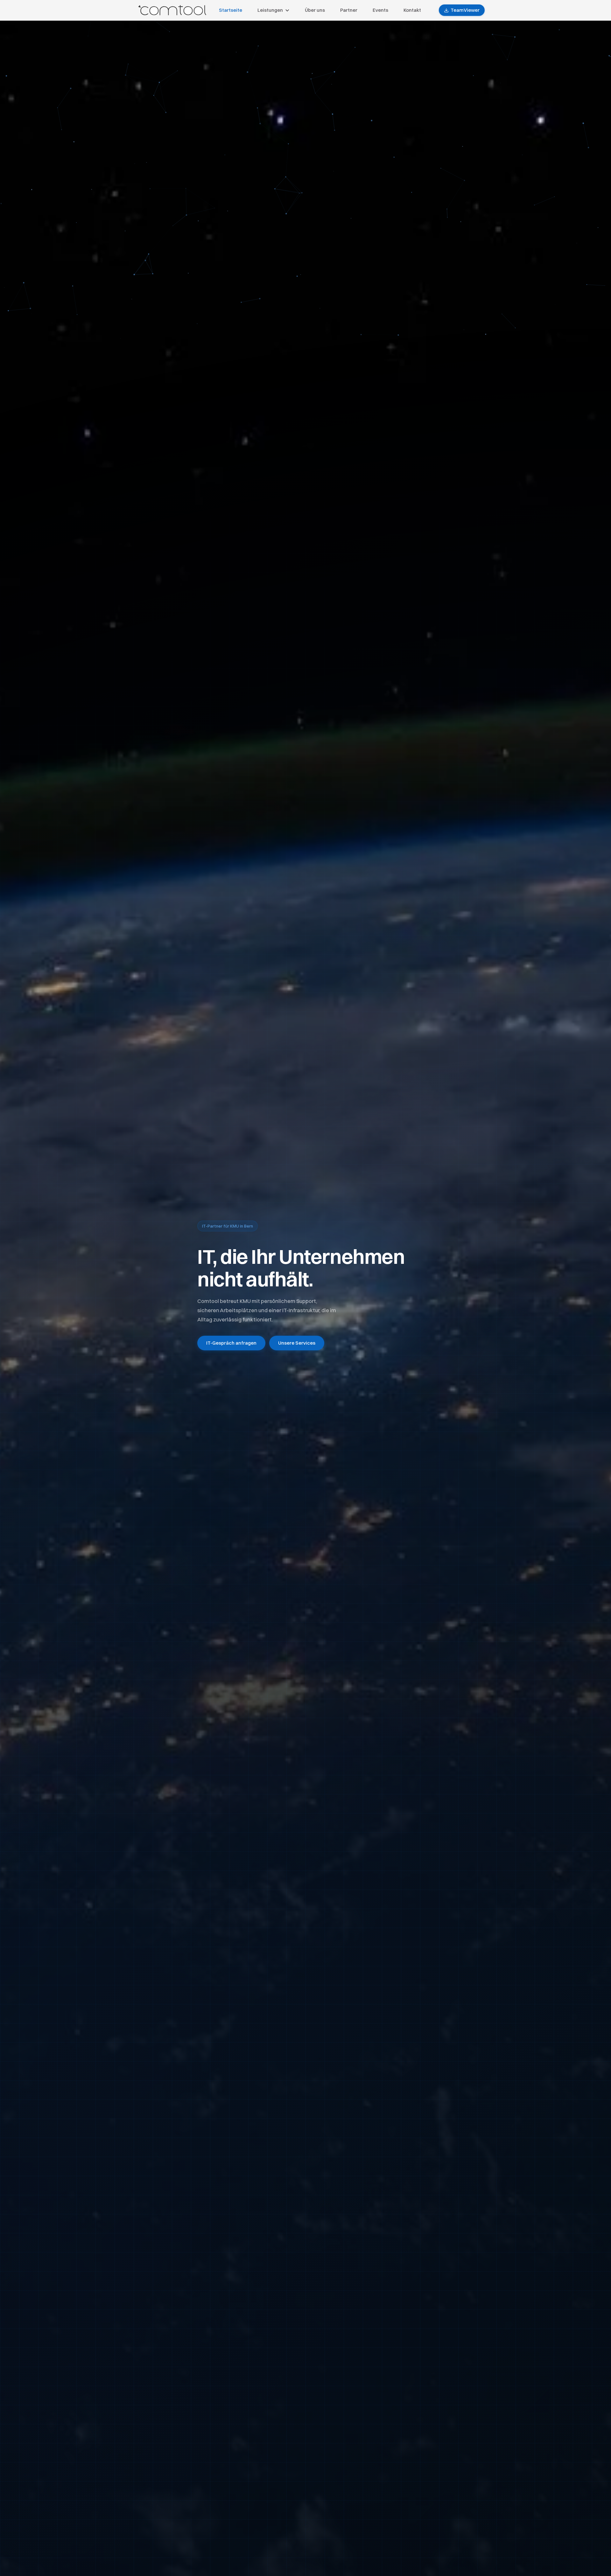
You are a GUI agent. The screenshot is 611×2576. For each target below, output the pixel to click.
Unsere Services (297, 1343)
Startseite (231, 10)
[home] (172, 10)
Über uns (315, 10)
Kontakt (412, 10)
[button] (274, 10)
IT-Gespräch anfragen (231, 1343)
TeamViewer (465, 10)
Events (380, 10)
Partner (349, 10)
